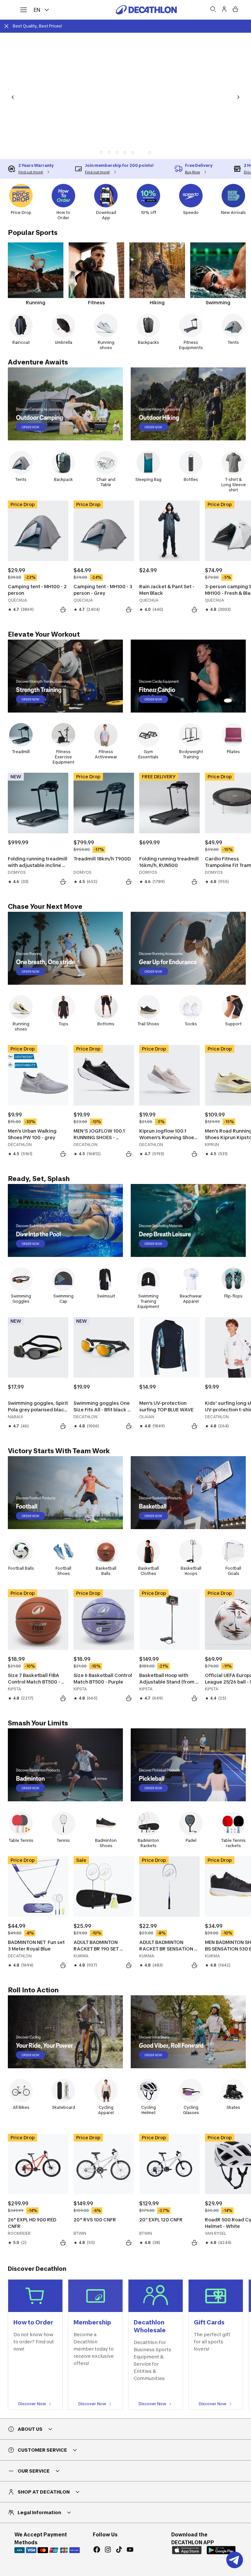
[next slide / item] (238, 97)
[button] (110, 152)
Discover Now (32, 2404)
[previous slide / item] (13, 97)
